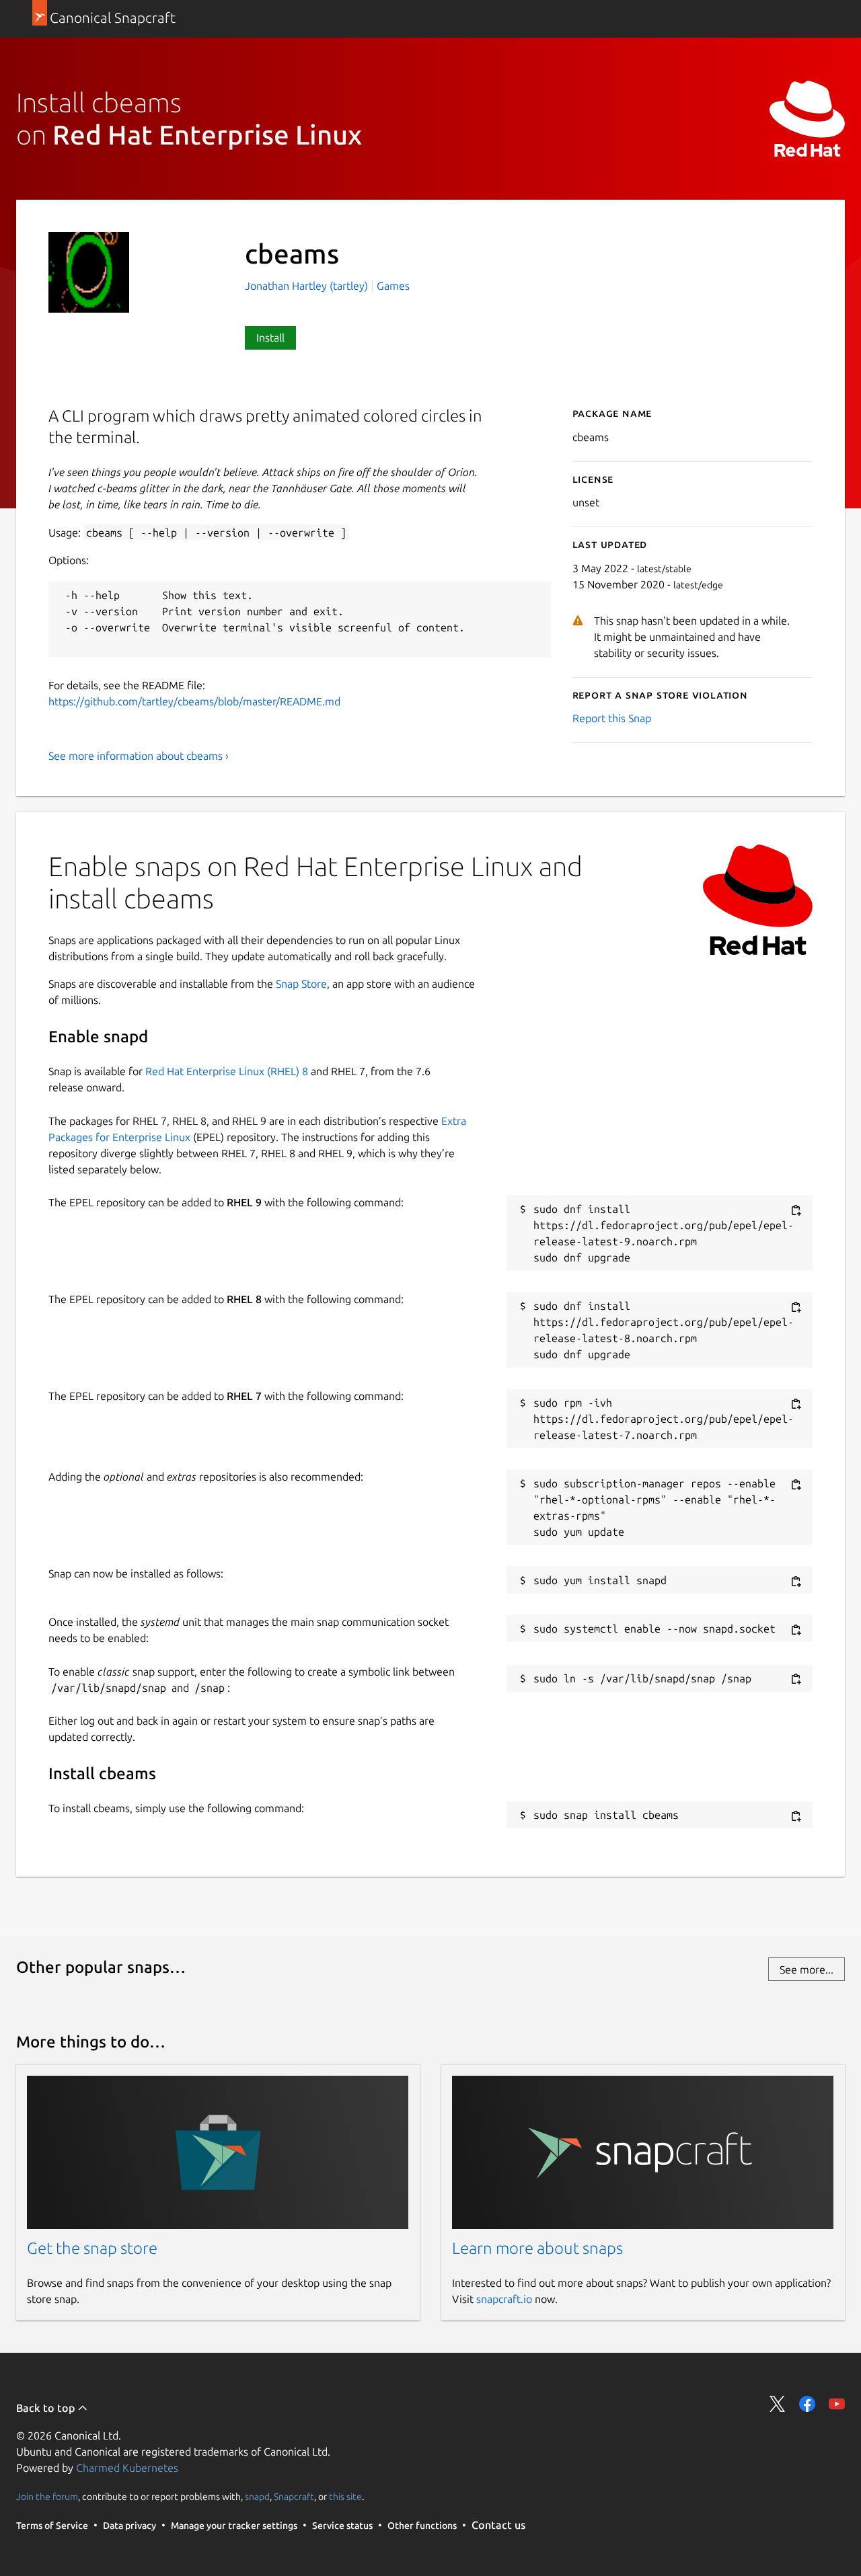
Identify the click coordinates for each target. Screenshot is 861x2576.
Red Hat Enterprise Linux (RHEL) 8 (227, 1071)
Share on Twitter (778, 2404)
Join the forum (47, 2497)
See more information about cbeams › (139, 756)
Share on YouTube (837, 2404)
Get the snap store (92, 2248)
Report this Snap (612, 718)
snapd (257, 2497)
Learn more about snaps (537, 2248)
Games (393, 286)
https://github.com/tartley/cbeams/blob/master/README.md (194, 701)
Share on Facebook (807, 2404)
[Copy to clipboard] (796, 1210)
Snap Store (301, 984)
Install (270, 338)
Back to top (47, 2408)
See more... (807, 1969)
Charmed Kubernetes (127, 2468)
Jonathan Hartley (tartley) (308, 286)
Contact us (498, 2525)
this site (345, 2497)
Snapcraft (294, 2497)
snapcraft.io (504, 2299)
